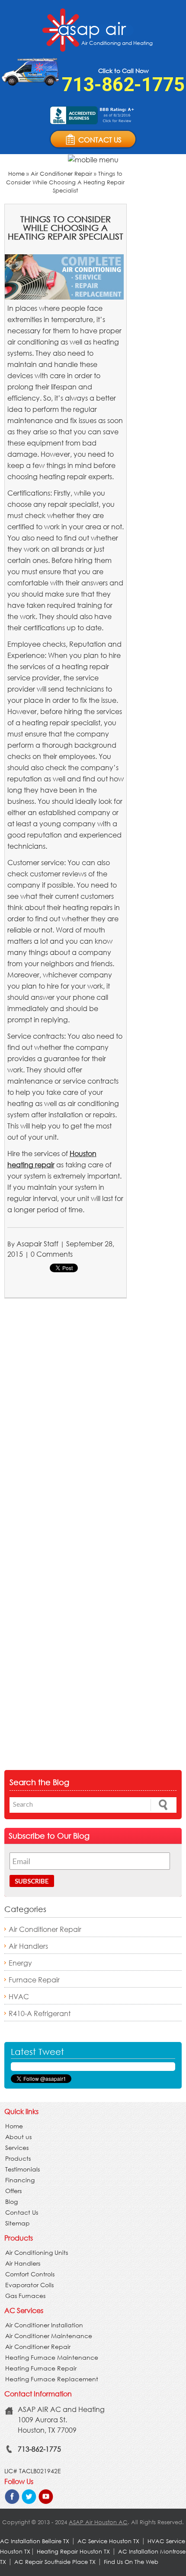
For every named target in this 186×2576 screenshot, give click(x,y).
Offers (13, 2191)
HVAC (19, 1996)
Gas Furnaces (25, 2296)
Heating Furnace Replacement (52, 2379)
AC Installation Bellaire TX (35, 2541)
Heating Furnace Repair (41, 2368)
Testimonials (22, 2169)
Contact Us (22, 2212)
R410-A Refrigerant (40, 2013)
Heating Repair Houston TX (73, 2552)
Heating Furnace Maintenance (52, 2357)
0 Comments (52, 1254)
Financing (20, 2180)
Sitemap (18, 2223)
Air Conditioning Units (37, 2252)
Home (16, 174)
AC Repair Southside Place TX (55, 2562)
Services (17, 2148)
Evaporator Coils (29, 2285)
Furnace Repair (34, 1980)
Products (18, 2158)
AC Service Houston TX (109, 2541)
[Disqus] (66, 1419)
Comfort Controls (30, 2274)
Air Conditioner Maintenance (49, 2336)
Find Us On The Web (131, 2562)
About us (18, 2137)
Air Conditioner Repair (61, 174)
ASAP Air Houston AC (98, 2522)
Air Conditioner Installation (44, 2325)
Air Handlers (28, 1946)
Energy (20, 1963)
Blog (11, 2201)
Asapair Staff (37, 1244)
